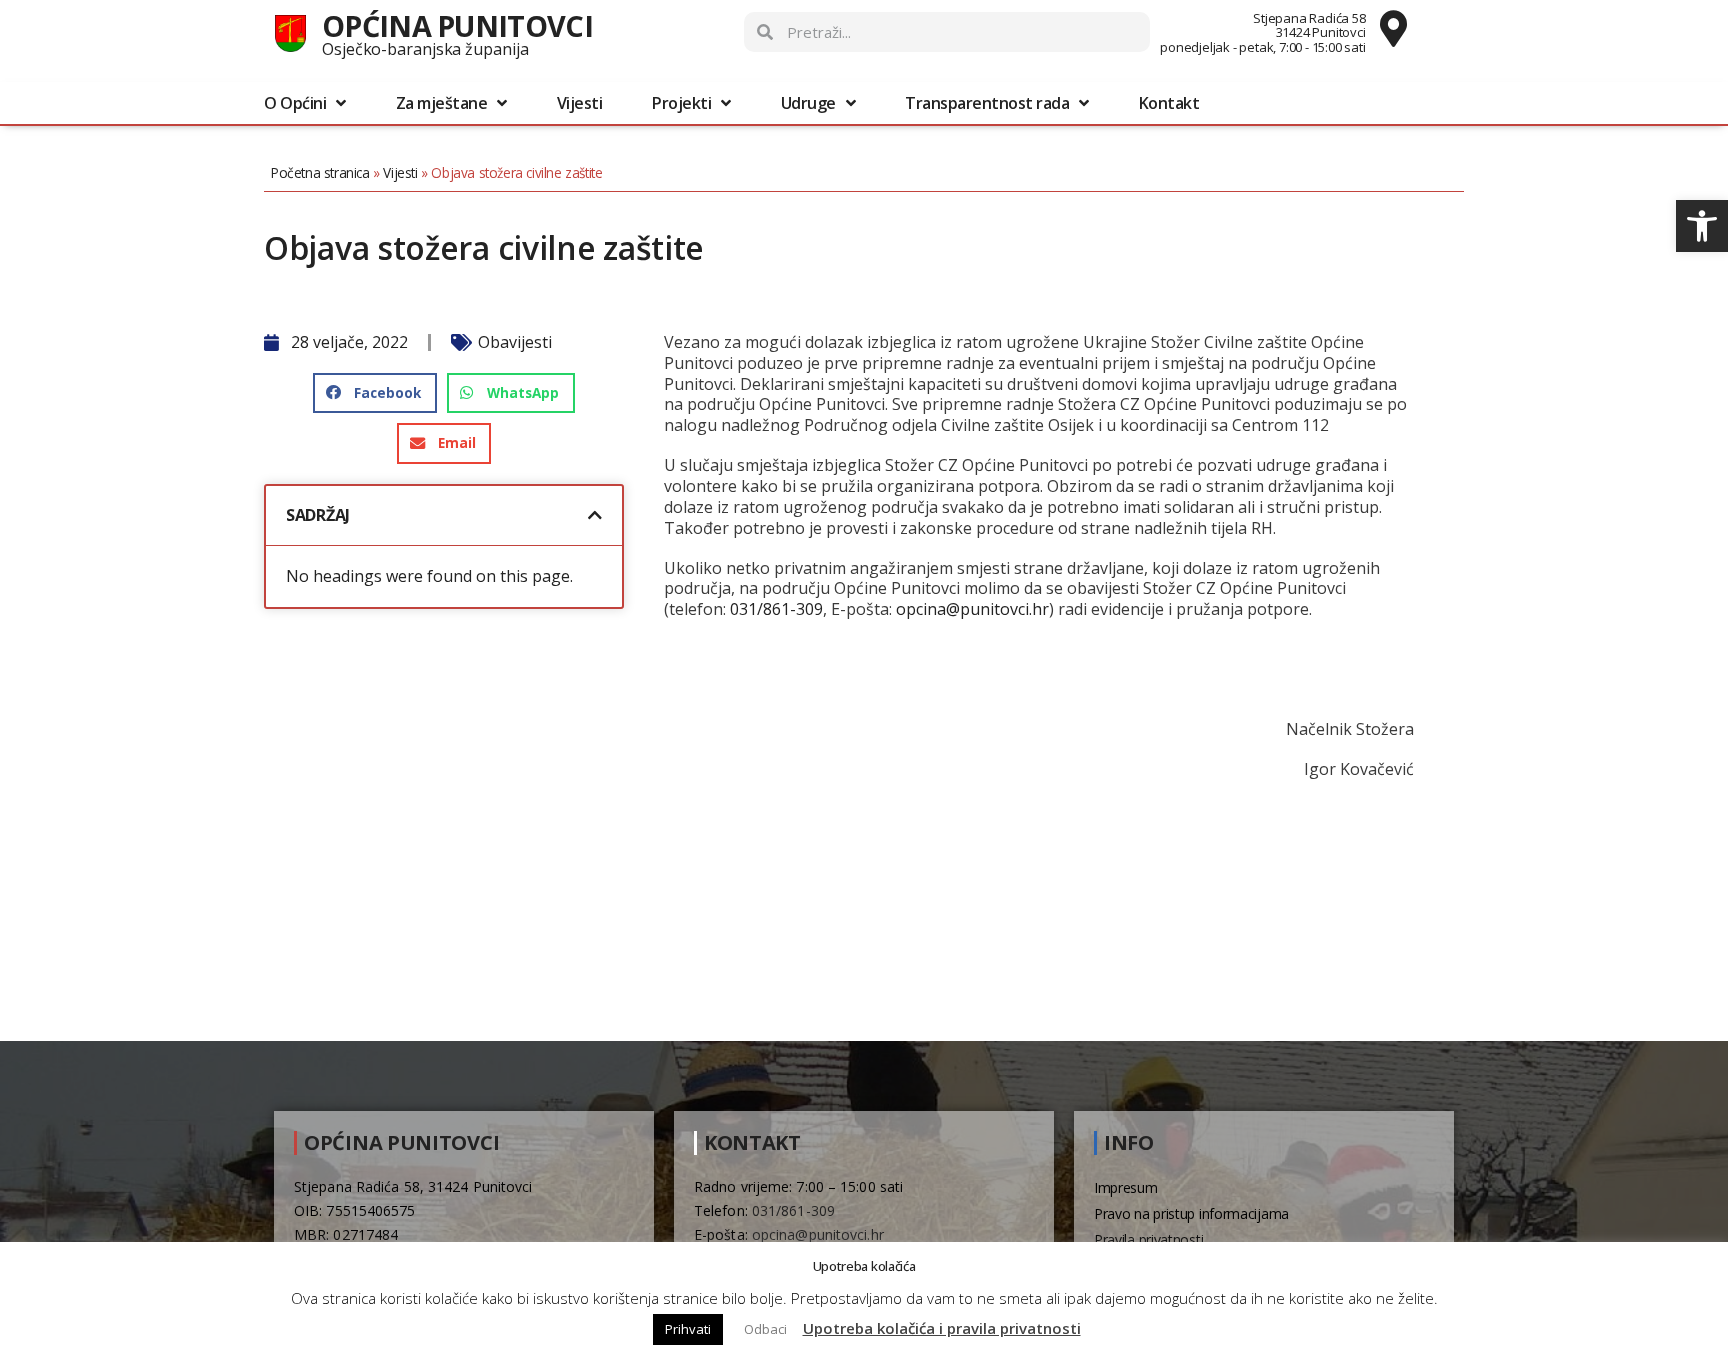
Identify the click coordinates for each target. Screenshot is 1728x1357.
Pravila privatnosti (1148, 1239)
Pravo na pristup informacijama (1191, 1213)
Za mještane (442, 103)
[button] (1702, 226)
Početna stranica (320, 172)
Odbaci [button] (765, 1329)
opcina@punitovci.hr (972, 609)
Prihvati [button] (688, 1329)
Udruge (808, 103)
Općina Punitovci (457, 25)
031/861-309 (776, 609)
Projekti (681, 103)
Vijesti (580, 103)
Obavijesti (515, 342)
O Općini (295, 103)
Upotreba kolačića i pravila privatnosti (942, 1328)
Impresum (1126, 1187)
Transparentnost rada (987, 103)
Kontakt (1169, 103)
